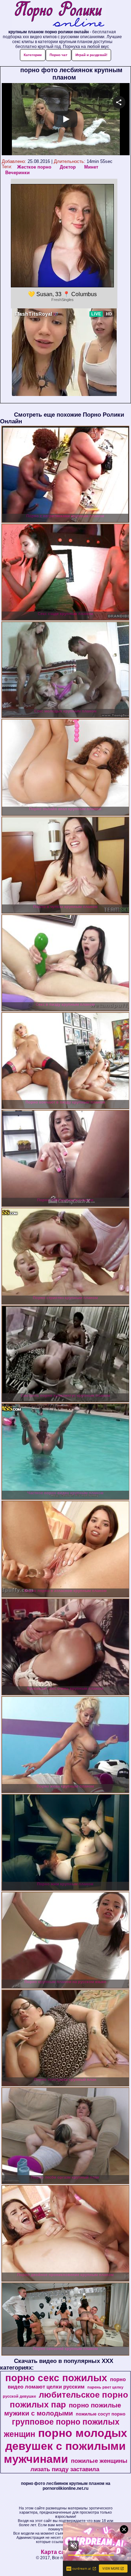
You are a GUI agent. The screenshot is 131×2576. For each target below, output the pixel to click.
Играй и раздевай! (91, 55)
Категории (33, 55)
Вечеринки (17, 173)
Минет (91, 167)
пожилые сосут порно (101, 2414)
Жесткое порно (34, 167)
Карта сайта (57, 2552)
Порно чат (59, 55)
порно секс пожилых (56, 2378)
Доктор (68, 167)
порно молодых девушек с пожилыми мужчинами (66, 2446)
